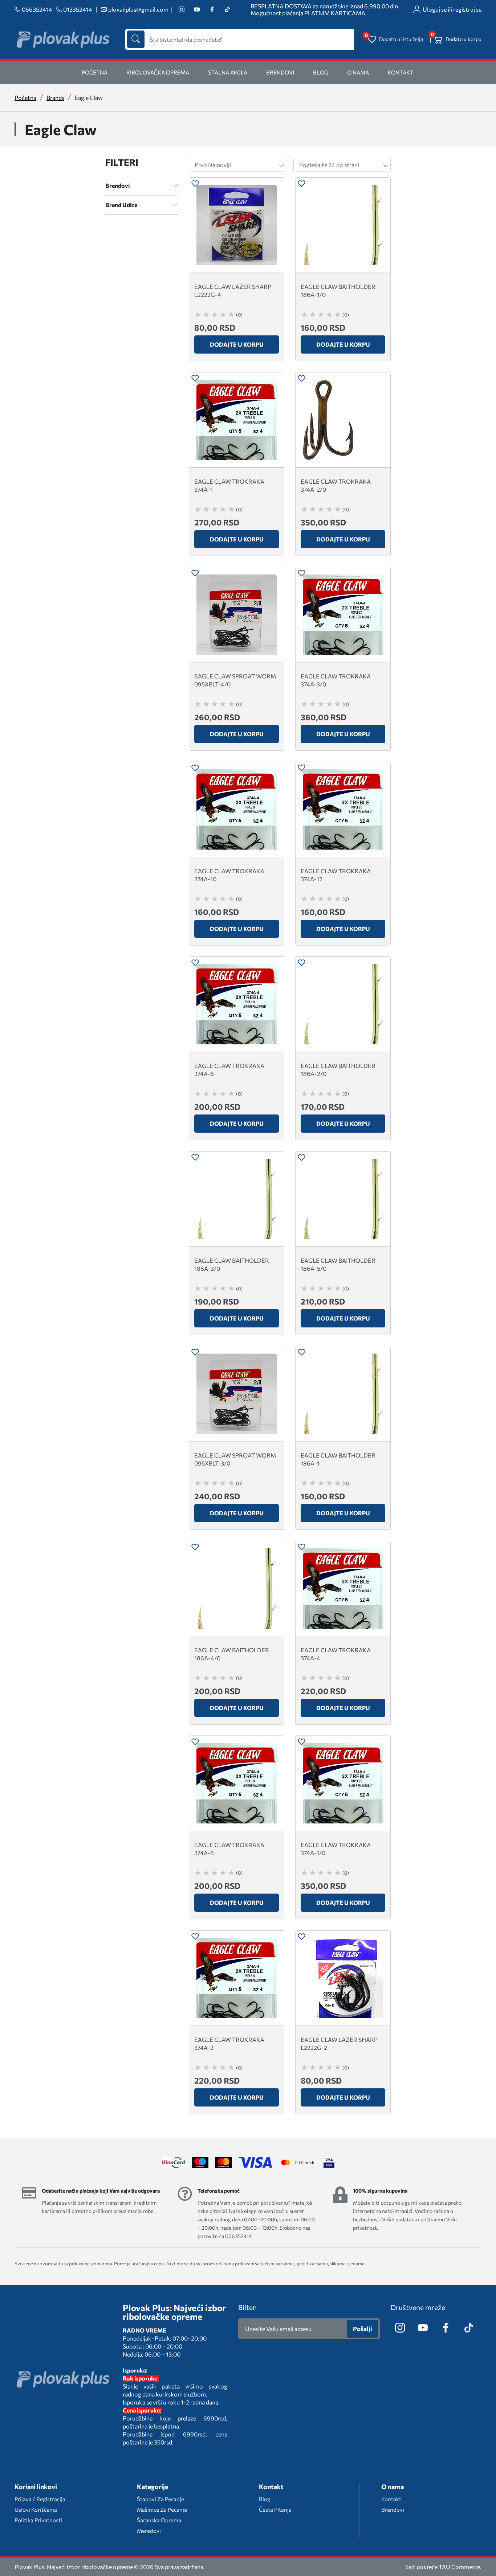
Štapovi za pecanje (160, 2499)
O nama (358, 72)
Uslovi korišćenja (36, 2510)
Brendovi (280, 72)
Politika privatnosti (38, 2520)
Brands (55, 98)
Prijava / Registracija (40, 2499)
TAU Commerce (459, 2567)
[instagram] (181, 10)
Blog (321, 72)
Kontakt (401, 72)
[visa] (329, 2162)
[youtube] (197, 10)
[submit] (136, 39)
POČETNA (95, 72)
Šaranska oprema (159, 2520)
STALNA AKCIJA (228, 72)
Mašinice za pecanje (162, 2510)
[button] (195, 184)
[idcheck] (298, 2162)
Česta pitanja (275, 2510)
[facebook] (212, 10)
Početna (25, 98)
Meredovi (149, 2531)
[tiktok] (227, 10)
